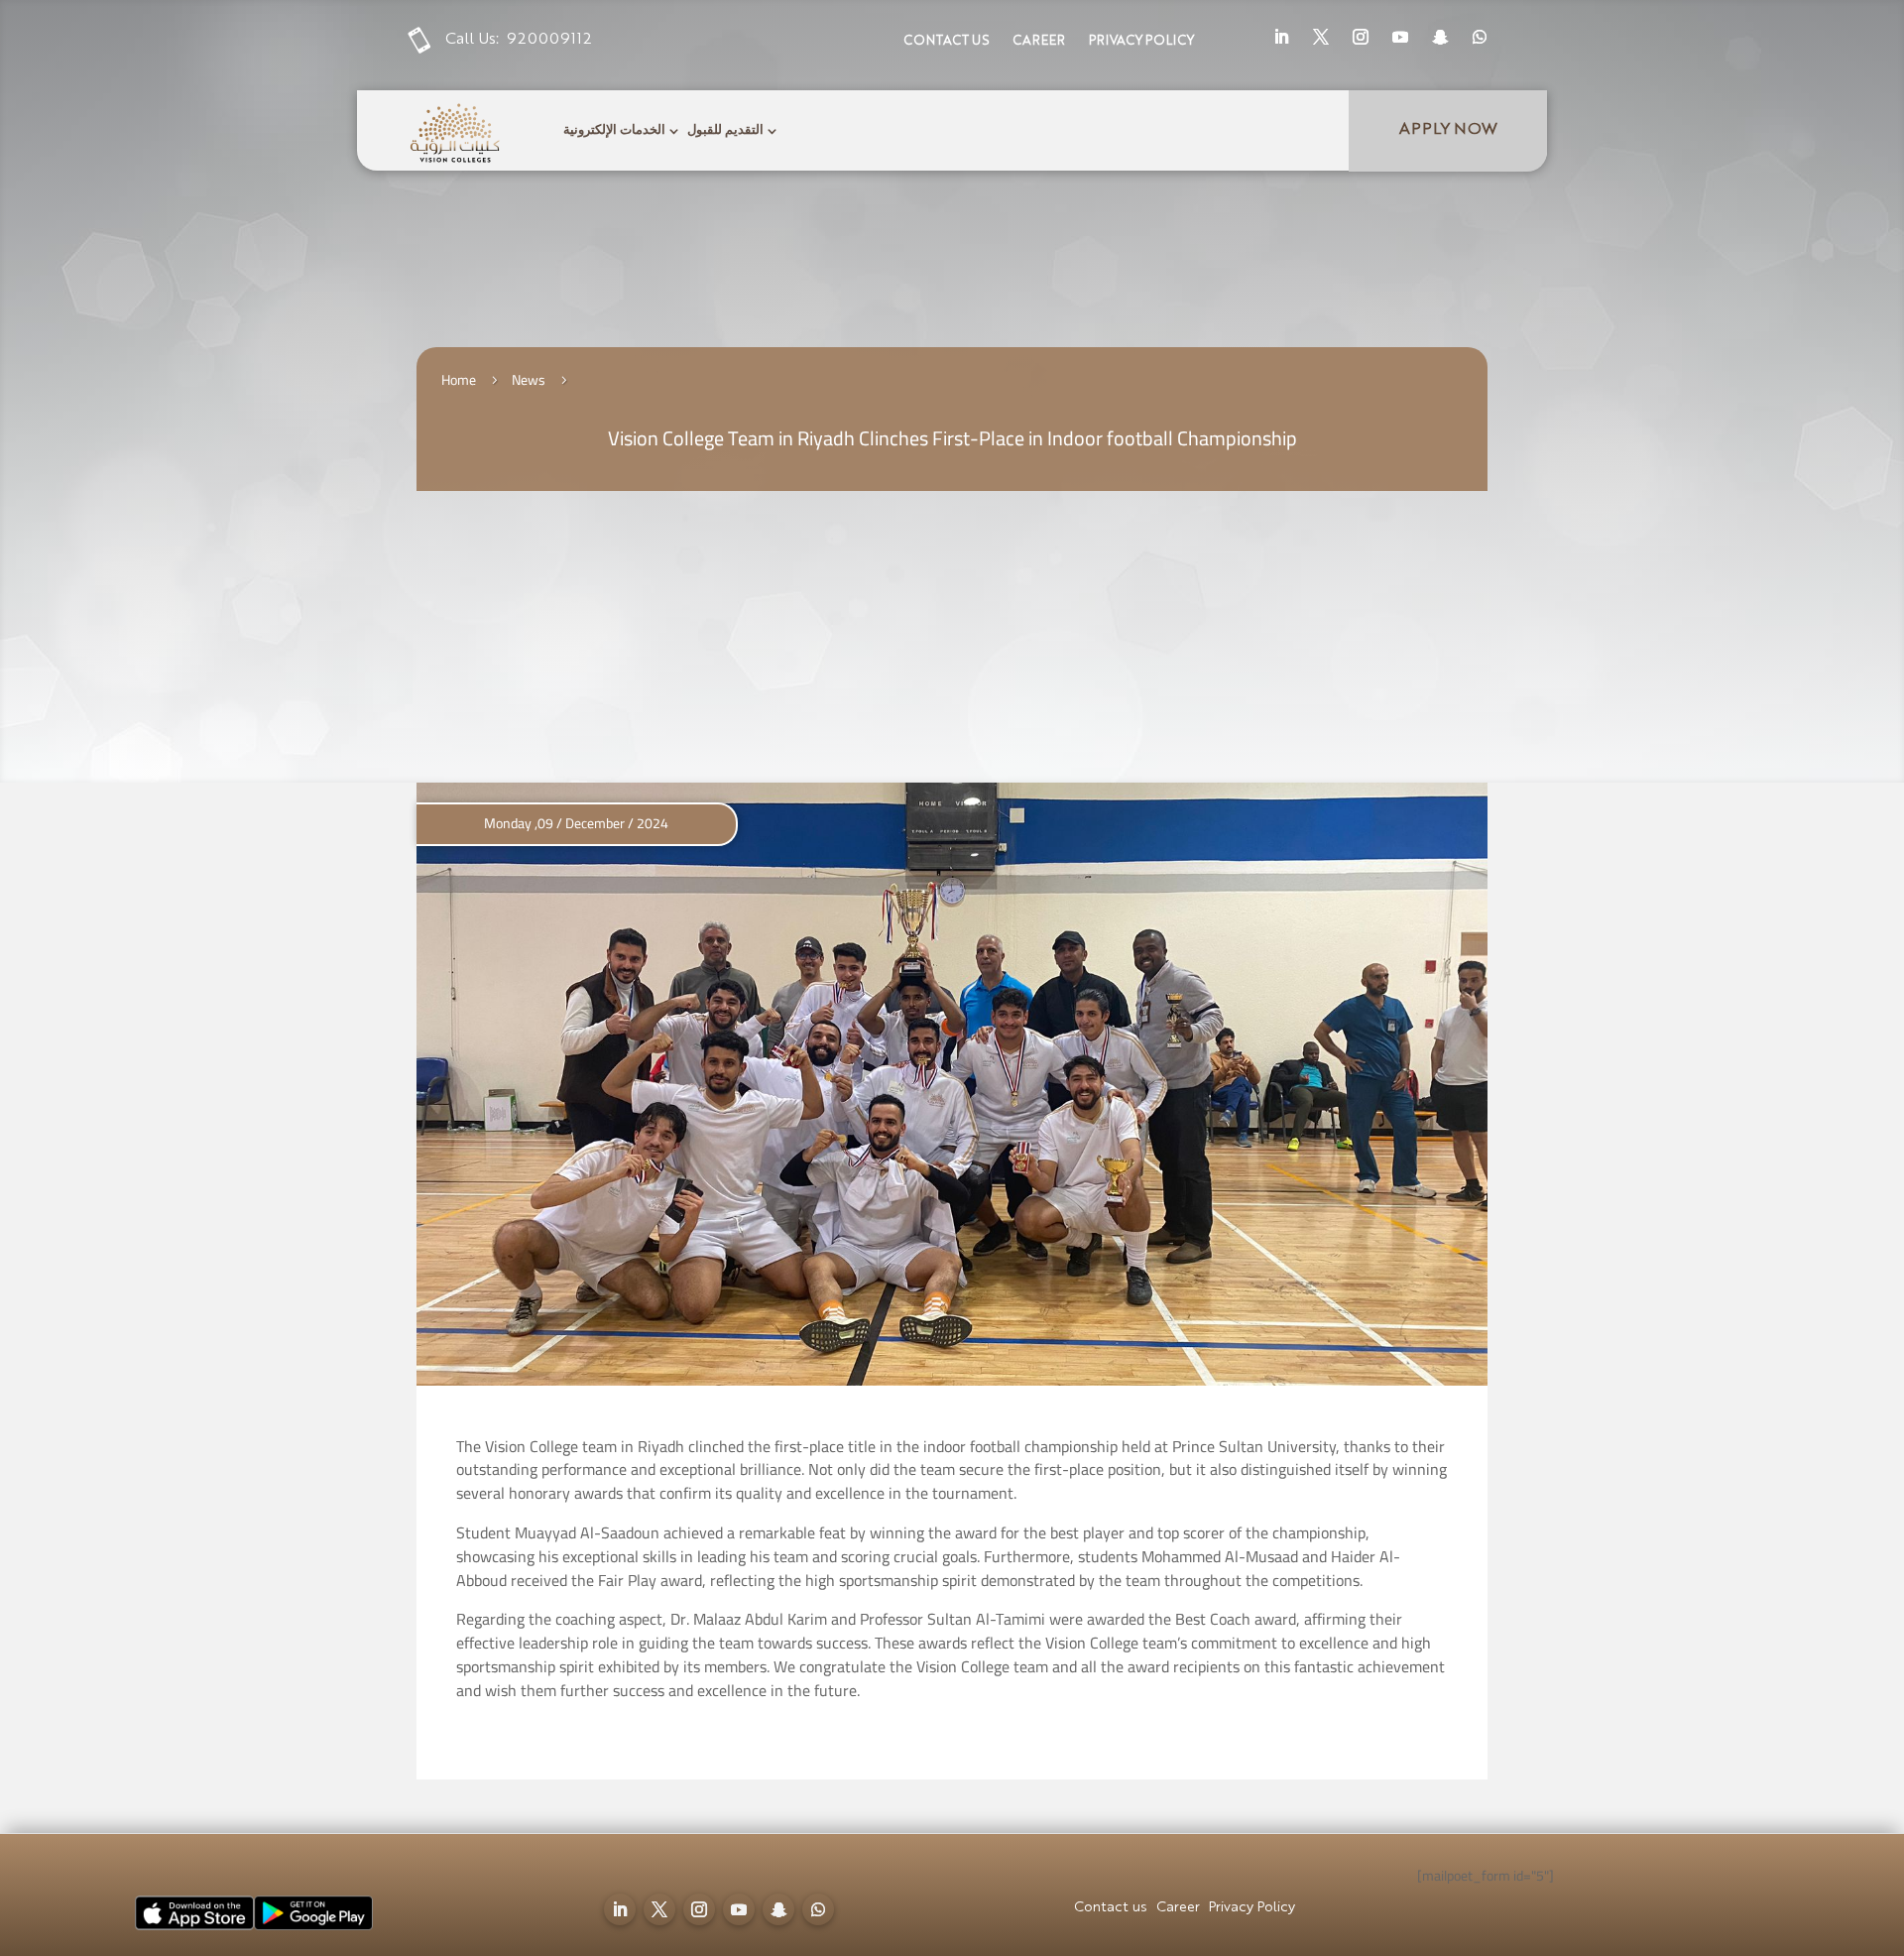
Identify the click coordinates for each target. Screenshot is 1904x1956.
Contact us (946, 41)
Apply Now (1448, 130)
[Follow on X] (1321, 37)
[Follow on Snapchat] (1440, 37)
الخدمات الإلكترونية (614, 130)
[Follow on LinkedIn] (1281, 37)
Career (1039, 41)
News (529, 380)
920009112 (549, 40)
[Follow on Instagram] (1361, 37)
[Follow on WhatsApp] (1480, 37)
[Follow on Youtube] (1400, 37)
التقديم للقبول (725, 130)
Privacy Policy (1141, 41)
